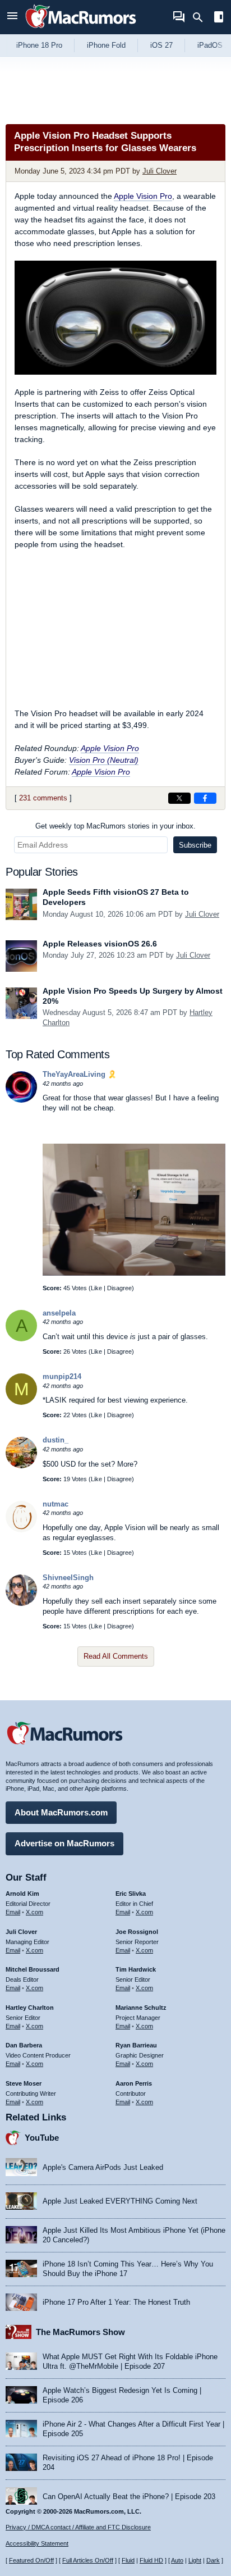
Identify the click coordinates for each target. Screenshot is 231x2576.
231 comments (43, 798)
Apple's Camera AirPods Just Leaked (103, 2167)
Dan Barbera (24, 2045)
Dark (213, 2560)
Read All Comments (116, 1656)
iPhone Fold (106, 45)
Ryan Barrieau (136, 2045)
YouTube (42, 2138)
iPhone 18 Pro (39, 45)
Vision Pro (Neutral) (104, 760)
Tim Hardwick (136, 1969)
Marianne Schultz (141, 2008)
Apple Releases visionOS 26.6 (100, 944)
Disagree (119, 1288)
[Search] (202, 17)
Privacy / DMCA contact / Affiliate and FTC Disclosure (78, 2527)
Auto (177, 2560)
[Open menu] (12, 17)
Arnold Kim (22, 1894)
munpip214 (62, 1376)
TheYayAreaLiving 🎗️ (80, 1074)
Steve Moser (24, 2083)
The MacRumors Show (80, 2332)
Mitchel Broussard (33, 1969)
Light (195, 2560)
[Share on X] (179, 798)
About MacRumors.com (61, 1812)
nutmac (56, 1504)
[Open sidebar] (219, 18)
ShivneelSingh (68, 1578)
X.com (34, 1912)
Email (13, 1912)
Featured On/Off (31, 2560)
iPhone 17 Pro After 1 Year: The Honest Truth (116, 2302)
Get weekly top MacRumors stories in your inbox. (115, 826)
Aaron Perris (134, 2083)
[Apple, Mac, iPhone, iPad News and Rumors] (81, 29)
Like (96, 1288)
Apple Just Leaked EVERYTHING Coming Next (120, 2201)
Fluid (128, 2560)
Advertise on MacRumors (64, 1843)
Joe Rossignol (137, 1932)
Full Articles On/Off (88, 2560)
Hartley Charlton (30, 2008)
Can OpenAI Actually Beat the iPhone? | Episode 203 (129, 2497)
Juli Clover (160, 171)
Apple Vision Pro (143, 196)
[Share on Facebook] (205, 798)
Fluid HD (151, 2560)
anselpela (59, 1313)
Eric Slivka (131, 1894)
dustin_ (56, 1440)
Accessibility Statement (37, 2543)
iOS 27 (161, 45)
